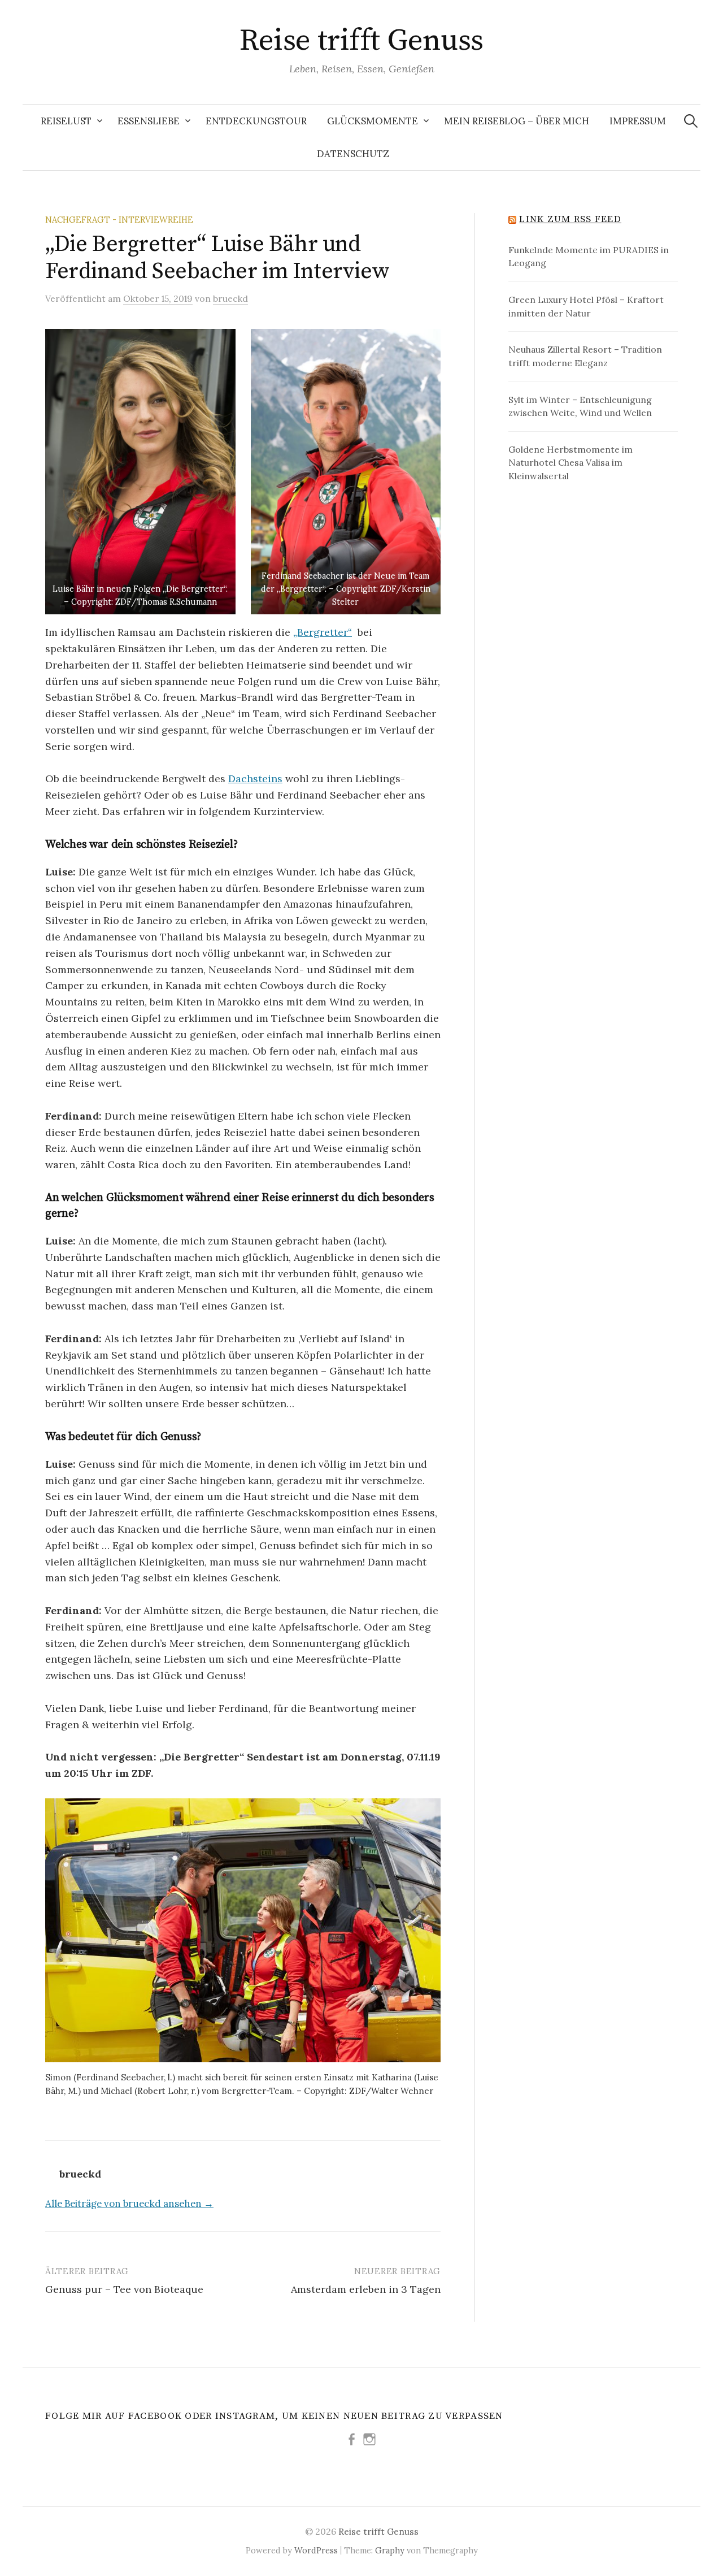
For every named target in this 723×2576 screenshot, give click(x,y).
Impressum (638, 121)
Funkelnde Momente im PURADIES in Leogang (589, 257)
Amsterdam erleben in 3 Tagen (366, 2289)
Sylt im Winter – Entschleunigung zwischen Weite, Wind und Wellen (580, 406)
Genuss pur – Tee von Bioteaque (124, 2289)
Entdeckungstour (256, 121)
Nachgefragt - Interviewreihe (119, 220)
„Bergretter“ (323, 632)
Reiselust (66, 121)
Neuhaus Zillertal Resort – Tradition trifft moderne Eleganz (585, 356)
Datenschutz (353, 154)
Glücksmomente (373, 121)
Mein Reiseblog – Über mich (517, 121)
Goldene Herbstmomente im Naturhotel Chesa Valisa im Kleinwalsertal (570, 463)
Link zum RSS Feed (570, 219)
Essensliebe (149, 121)
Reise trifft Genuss (361, 41)
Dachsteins (255, 779)
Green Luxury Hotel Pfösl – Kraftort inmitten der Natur (586, 306)
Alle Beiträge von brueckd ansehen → (129, 2204)
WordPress (316, 2550)
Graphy (390, 2550)
